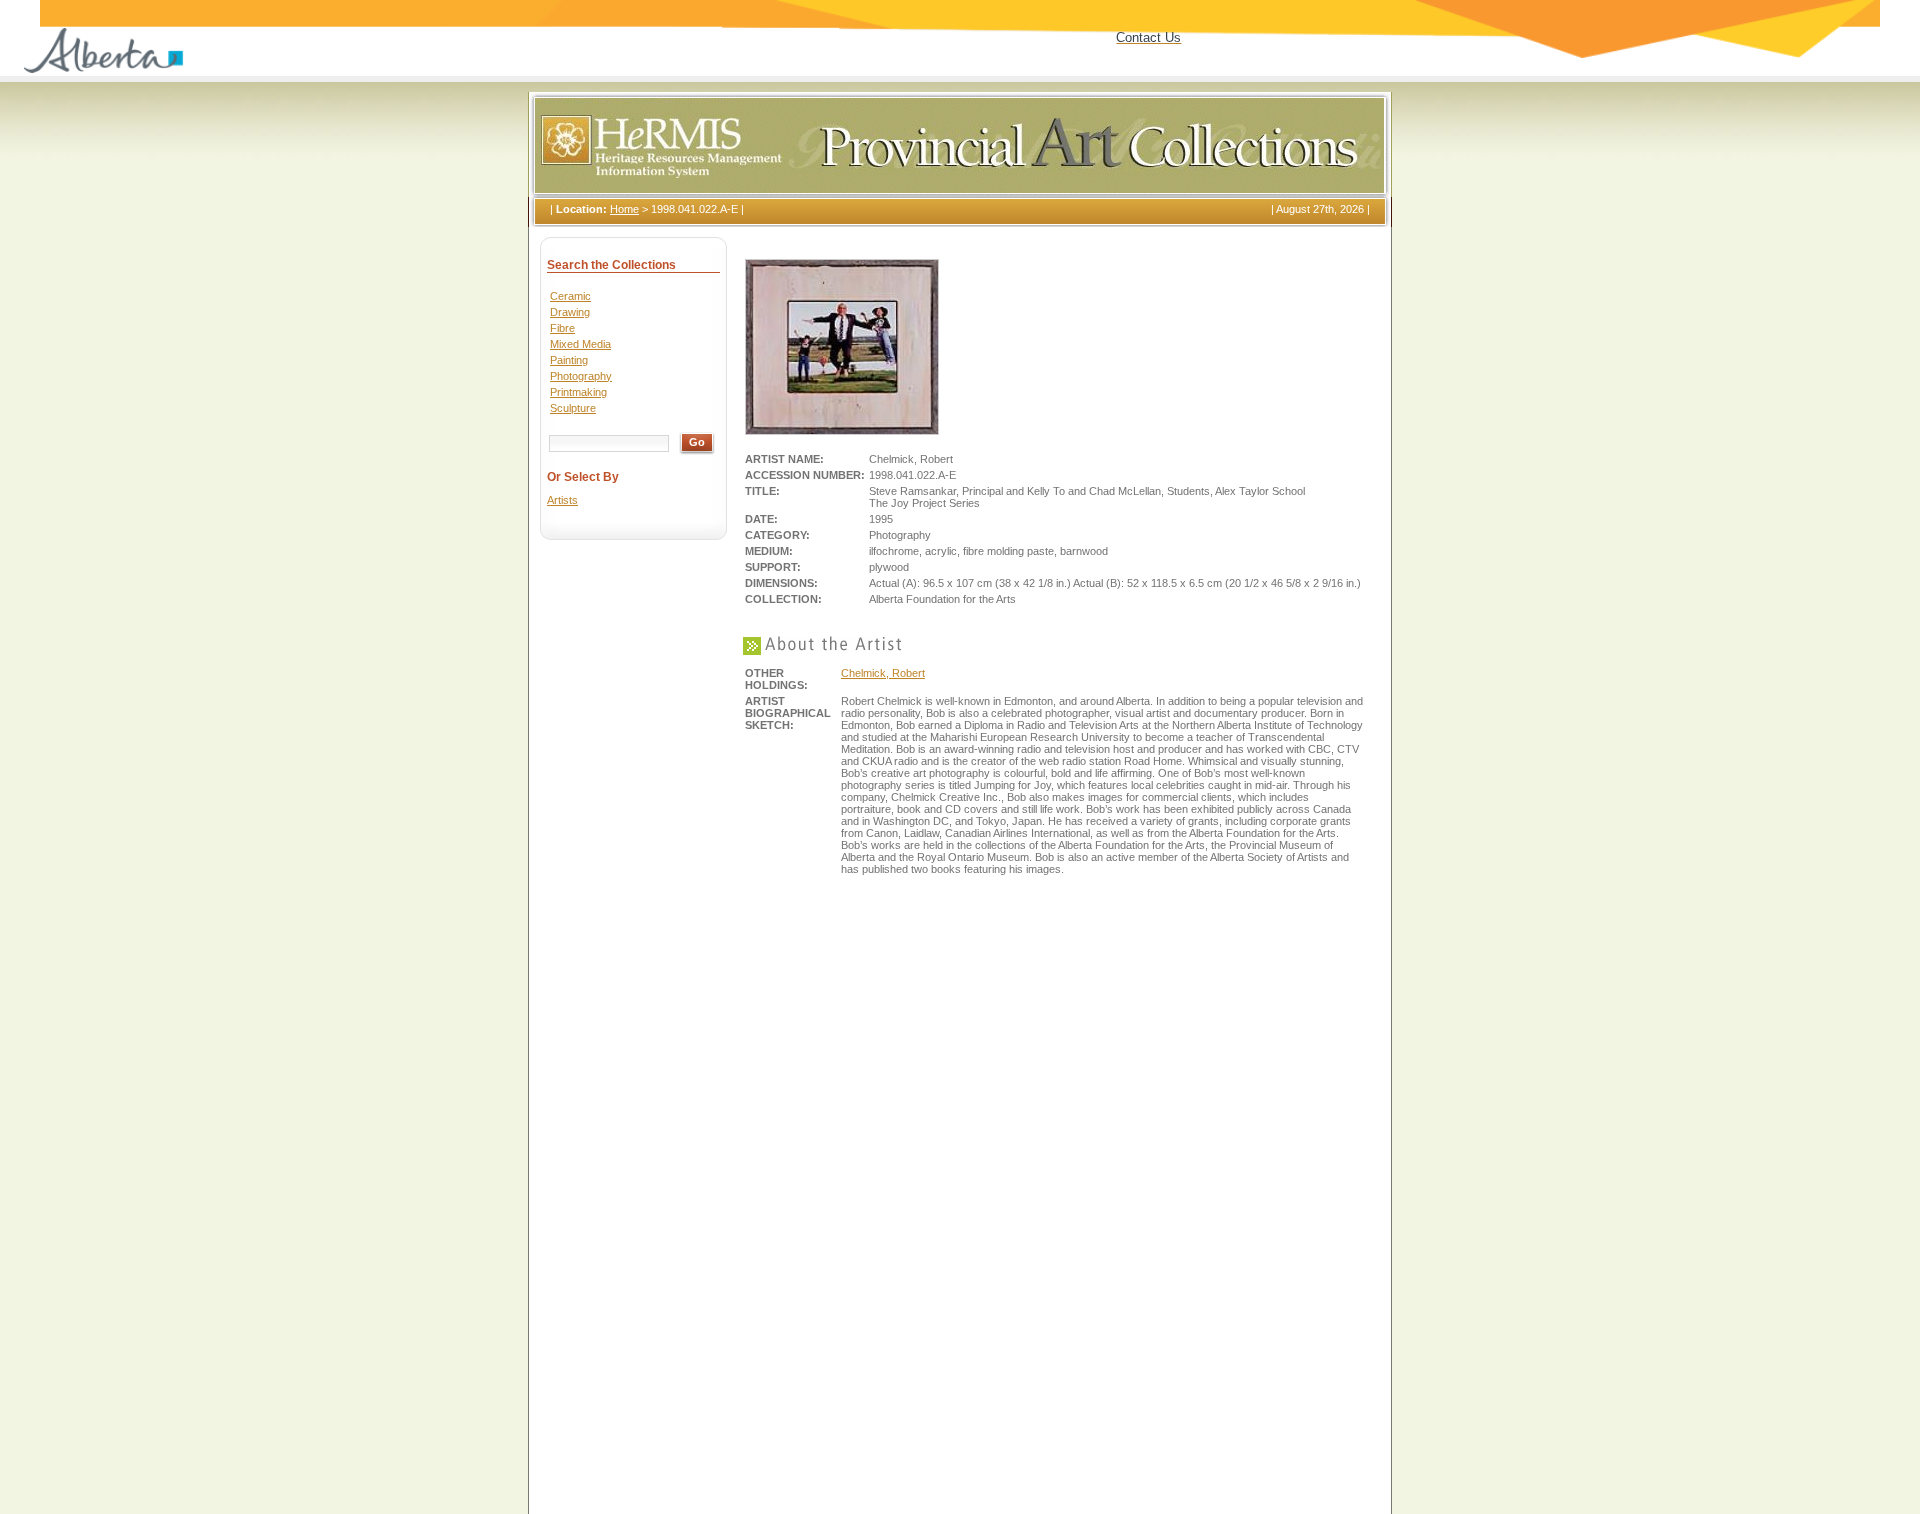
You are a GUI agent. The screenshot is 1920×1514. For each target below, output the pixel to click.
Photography (581, 376)
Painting (569, 360)
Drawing (570, 312)
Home (624, 209)
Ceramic (570, 296)
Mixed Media (580, 344)
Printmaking (578, 392)
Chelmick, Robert (883, 673)
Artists (562, 500)
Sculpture (573, 408)
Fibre (562, 328)
